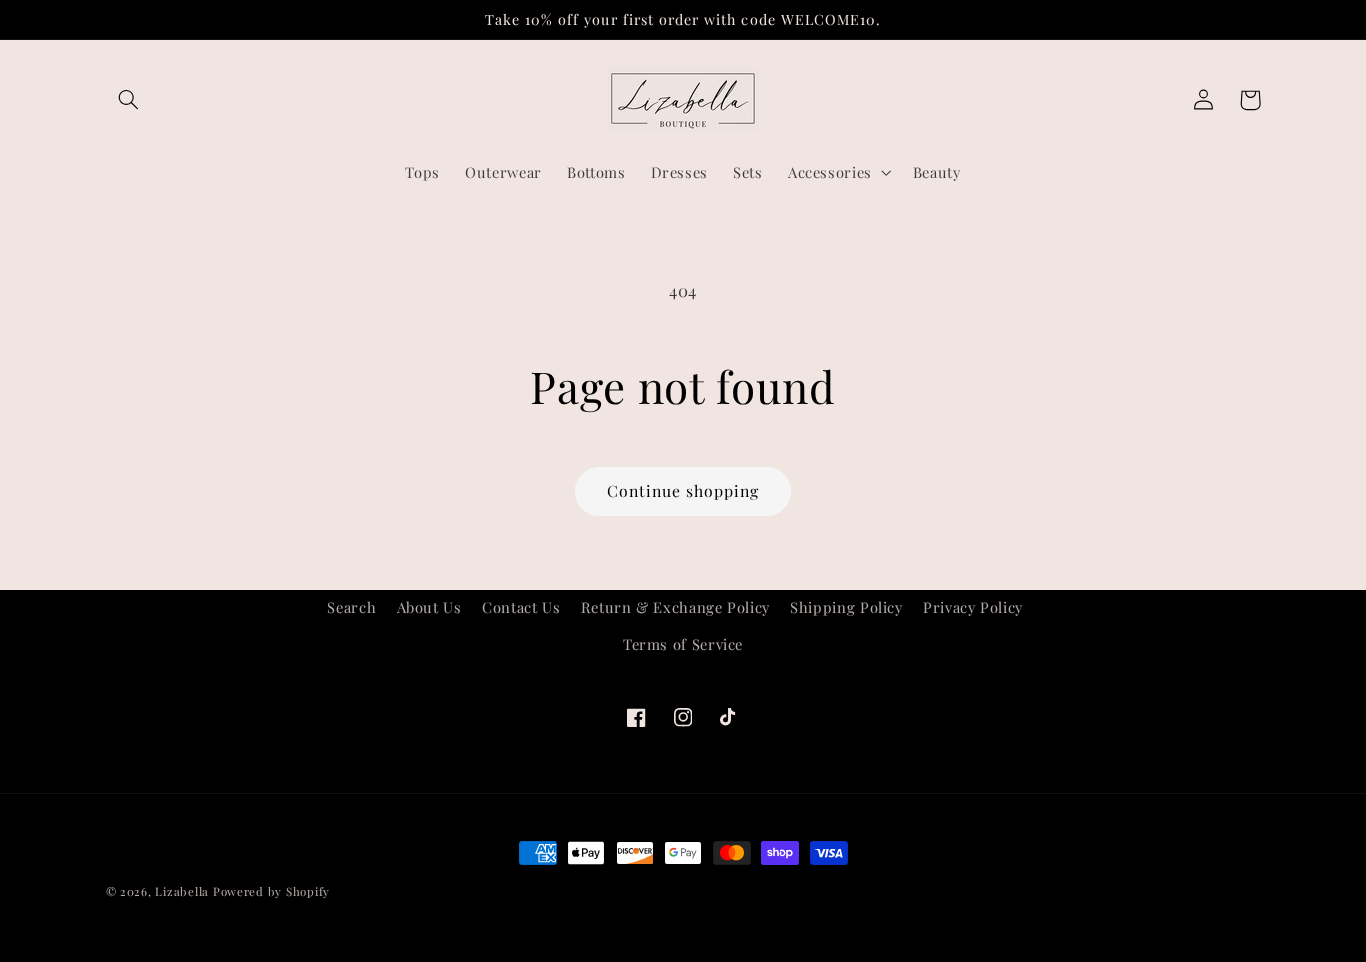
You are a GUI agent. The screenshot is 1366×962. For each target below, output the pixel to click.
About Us (429, 607)
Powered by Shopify (271, 891)
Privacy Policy (973, 607)
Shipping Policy (846, 607)
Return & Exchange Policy (675, 607)
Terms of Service (683, 644)
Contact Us (521, 607)
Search (351, 607)
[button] (129, 100)
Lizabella (182, 891)
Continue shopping (683, 490)
